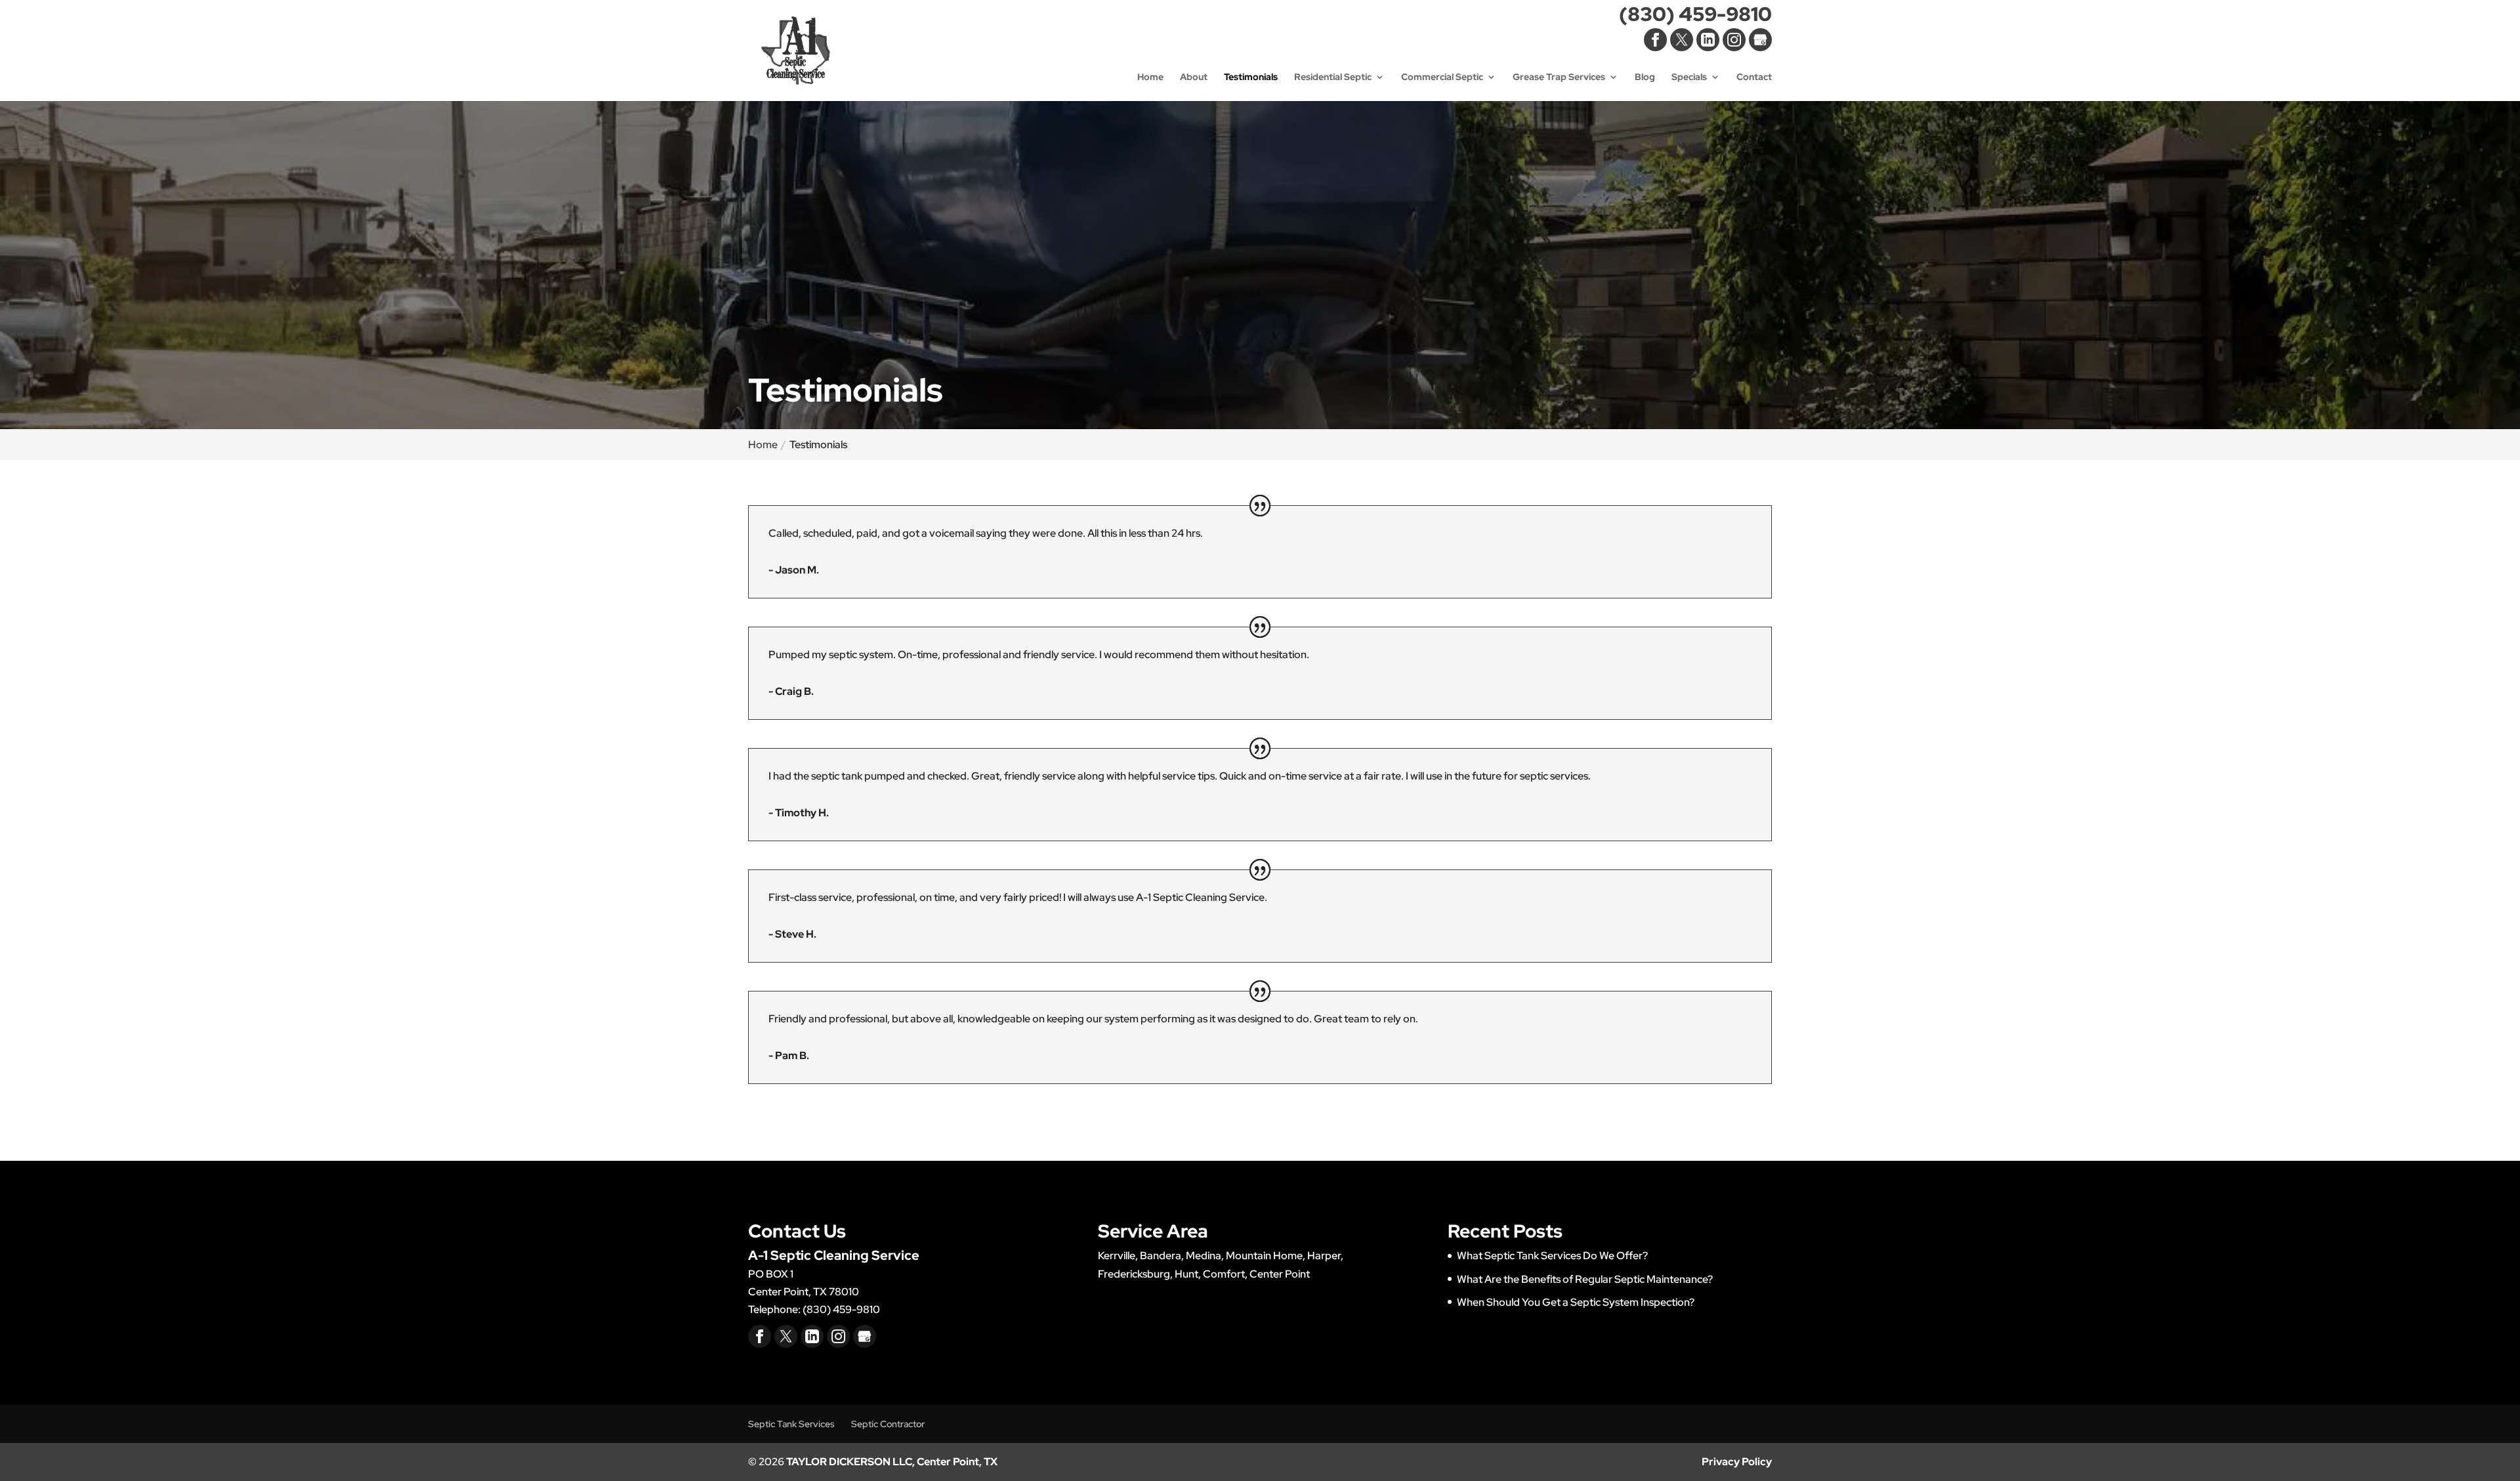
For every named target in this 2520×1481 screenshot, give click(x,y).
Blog (1645, 77)
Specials (1689, 77)
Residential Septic (1333, 77)
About (1194, 77)
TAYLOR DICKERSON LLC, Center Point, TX (892, 1462)
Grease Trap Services (1559, 77)
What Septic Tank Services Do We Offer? (1552, 1256)
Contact (1754, 77)
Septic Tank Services (791, 1424)
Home (1150, 77)
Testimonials (1251, 77)
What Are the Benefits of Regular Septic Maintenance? (1585, 1279)
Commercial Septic (1442, 77)
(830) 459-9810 (1695, 17)
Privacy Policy (1737, 1462)
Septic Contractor (888, 1424)
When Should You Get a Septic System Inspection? (1576, 1302)
